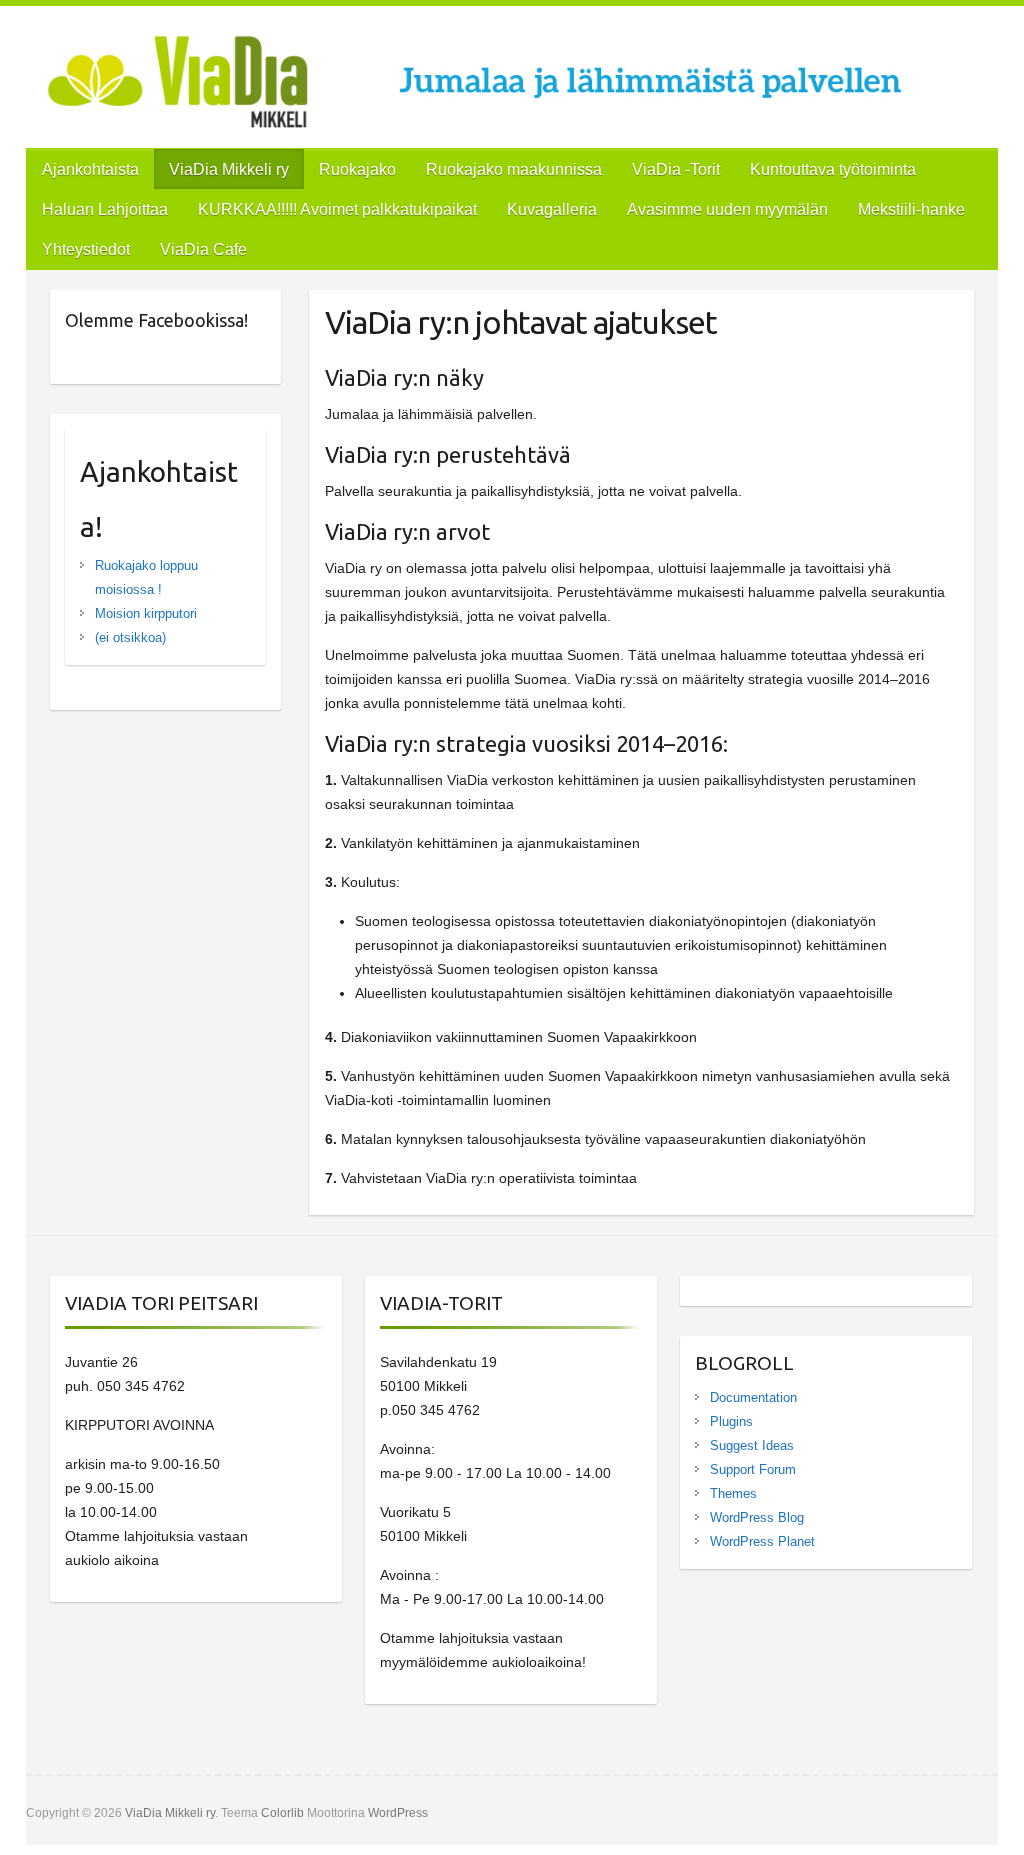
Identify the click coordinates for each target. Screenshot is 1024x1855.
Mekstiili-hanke (911, 209)
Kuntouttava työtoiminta (833, 169)
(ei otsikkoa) (130, 637)
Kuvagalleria (552, 209)
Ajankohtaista (90, 169)
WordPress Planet (762, 1541)
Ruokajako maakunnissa (514, 169)
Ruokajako (357, 169)
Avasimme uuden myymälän (727, 209)
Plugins (731, 1421)
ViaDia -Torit (676, 169)
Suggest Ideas (752, 1445)
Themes (733, 1493)
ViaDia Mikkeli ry (229, 169)
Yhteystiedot (86, 249)
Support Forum (753, 1469)
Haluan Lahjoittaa (105, 209)
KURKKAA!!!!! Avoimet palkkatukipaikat (337, 209)
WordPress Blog (757, 1517)
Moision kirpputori (146, 613)
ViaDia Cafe (203, 249)
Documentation (753, 1397)
